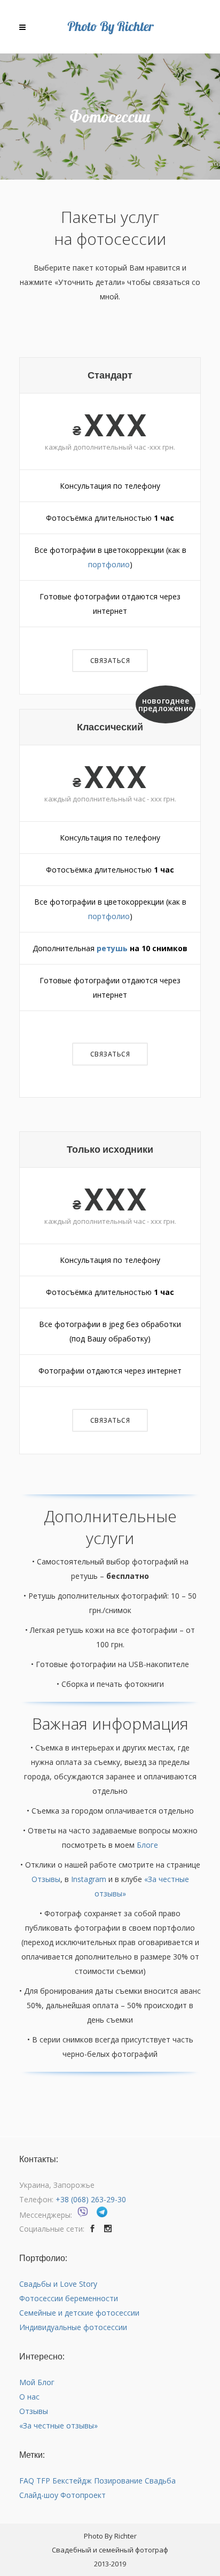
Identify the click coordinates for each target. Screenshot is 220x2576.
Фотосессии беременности (69, 2298)
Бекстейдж (72, 2481)
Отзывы (46, 1879)
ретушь (112, 948)
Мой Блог (37, 2382)
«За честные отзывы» (58, 2425)
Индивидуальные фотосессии (73, 2327)
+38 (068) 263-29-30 (91, 2199)
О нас (29, 2397)
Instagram (89, 1879)
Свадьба (160, 2481)
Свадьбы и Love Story (58, 2284)
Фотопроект (83, 2495)
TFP (43, 2481)
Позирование (118, 2481)
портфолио (109, 564)
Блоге (147, 1845)
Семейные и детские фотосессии (79, 2313)
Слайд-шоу (39, 2495)
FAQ (27, 2481)
